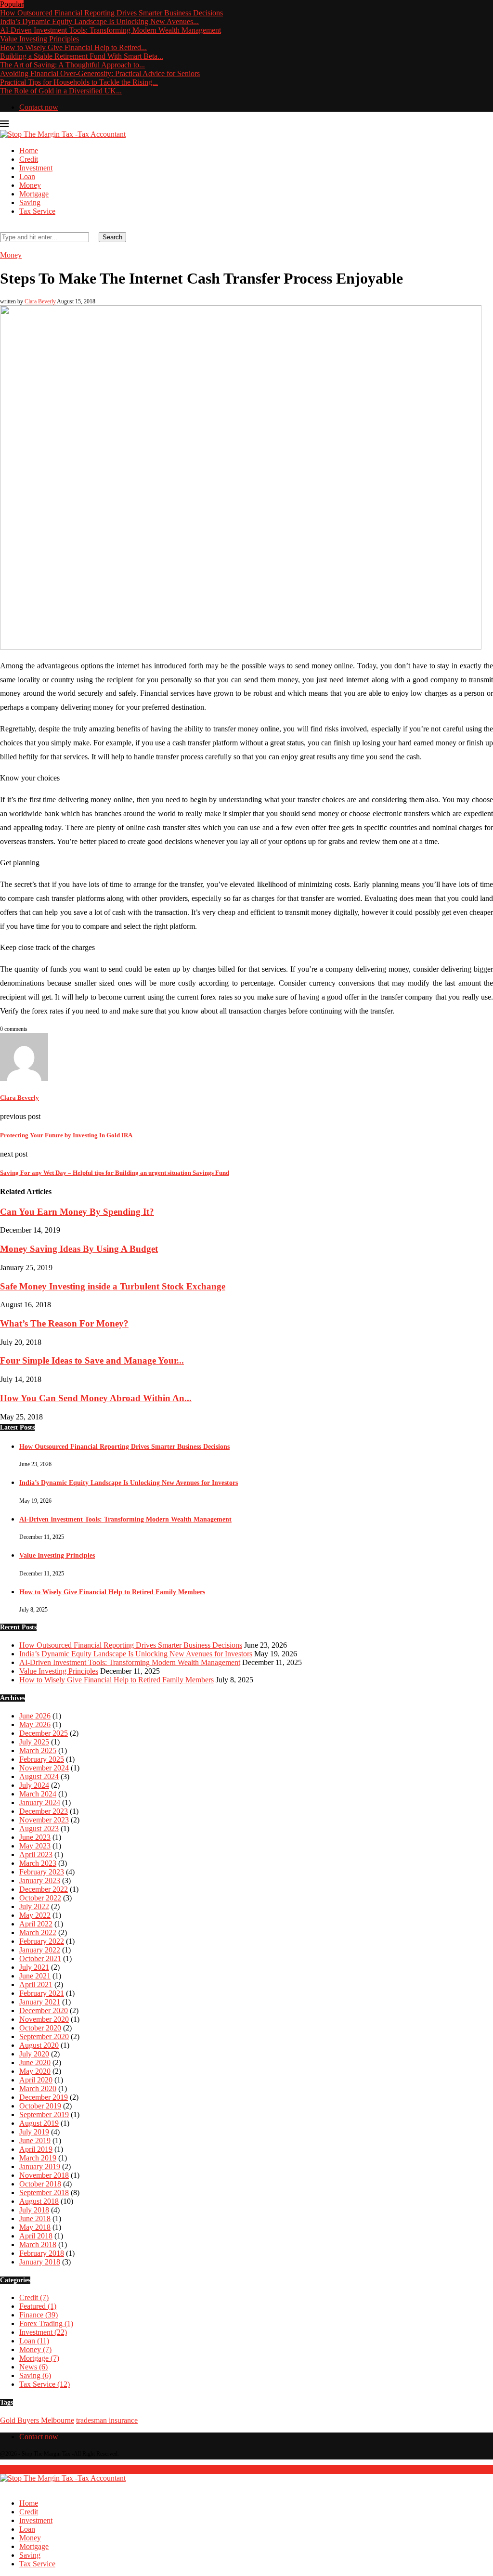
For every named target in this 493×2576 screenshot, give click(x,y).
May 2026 (35, 1724)
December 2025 (44, 1733)
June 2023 (35, 1837)
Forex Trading (46, 2323)
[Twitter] (3, 2487)
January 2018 (40, 2262)
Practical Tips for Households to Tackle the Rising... (79, 82)
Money (30, 185)
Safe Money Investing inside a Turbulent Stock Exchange (113, 1286)
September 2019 (44, 2114)
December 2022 (44, 1889)
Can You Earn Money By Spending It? (77, 1212)
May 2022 (35, 1915)
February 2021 (42, 1993)
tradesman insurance (107, 2420)
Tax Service (37, 211)
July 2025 (34, 1742)
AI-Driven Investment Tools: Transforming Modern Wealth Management (110, 30)
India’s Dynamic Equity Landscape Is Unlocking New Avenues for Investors (129, 1483)
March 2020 (38, 2088)
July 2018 (34, 2210)
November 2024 (44, 1768)
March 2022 (38, 1932)
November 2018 (44, 2175)
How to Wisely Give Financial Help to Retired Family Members (112, 1592)
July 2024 (34, 1785)
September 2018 (44, 2192)
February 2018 (42, 2253)
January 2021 (40, 2002)
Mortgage (34, 194)
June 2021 (35, 1976)
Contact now (39, 107)
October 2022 (40, 1898)
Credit (29, 159)
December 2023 (44, 1811)
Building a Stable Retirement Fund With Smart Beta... (82, 56)
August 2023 (39, 1828)
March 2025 (38, 1750)
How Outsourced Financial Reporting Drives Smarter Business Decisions (111, 13)
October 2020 (40, 2028)
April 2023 (36, 1854)
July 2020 (34, 2054)
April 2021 (36, 1984)
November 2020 (44, 2019)
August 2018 (39, 2201)
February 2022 (42, 1941)
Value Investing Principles (39, 39)
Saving (30, 202)
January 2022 (40, 1950)
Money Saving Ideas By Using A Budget (79, 1249)
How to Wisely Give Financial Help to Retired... (73, 47)
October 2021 (40, 1958)
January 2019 (40, 2166)
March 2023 (38, 1863)
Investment (36, 168)
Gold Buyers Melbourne (37, 2420)
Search (112, 237)
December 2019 (44, 2097)
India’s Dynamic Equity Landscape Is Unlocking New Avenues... (99, 21)
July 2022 (34, 1906)
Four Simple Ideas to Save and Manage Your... (92, 1360)
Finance (39, 2315)
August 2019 (39, 2123)
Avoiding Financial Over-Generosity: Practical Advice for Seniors (100, 73)
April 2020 (36, 2080)
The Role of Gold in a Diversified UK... (61, 91)
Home (29, 150)
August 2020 (39, 2045)
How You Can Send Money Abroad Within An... (96, 1398)
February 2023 (42, 1872)
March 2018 (38, 2244)
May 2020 (35, 2071)
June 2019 (35, 2140)
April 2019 (36, 2149)
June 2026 (35, 1716)
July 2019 (34, 2132)
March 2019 (38, 2158)
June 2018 (35, 2218)
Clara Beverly (40, 301)
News (33, 2367)
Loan (27, 176)
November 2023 (44, 1820)
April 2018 (36, 2236)
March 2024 (38, 1794)
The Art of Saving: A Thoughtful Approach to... (72, 65)
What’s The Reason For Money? (64, 1323)
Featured (38, 2306)
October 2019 (40, 2106)
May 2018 (35, 2227)
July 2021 (34, 1967)
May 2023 (35, 1846)
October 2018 (40, 2184)
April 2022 (36, 1924)
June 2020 (35, 2062)
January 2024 (40, 1802)
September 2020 (44, 2036)
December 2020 (44, 2010)
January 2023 (40, 1880)
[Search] (3, 228)
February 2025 (42, 1759)
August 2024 (39, 1776)
